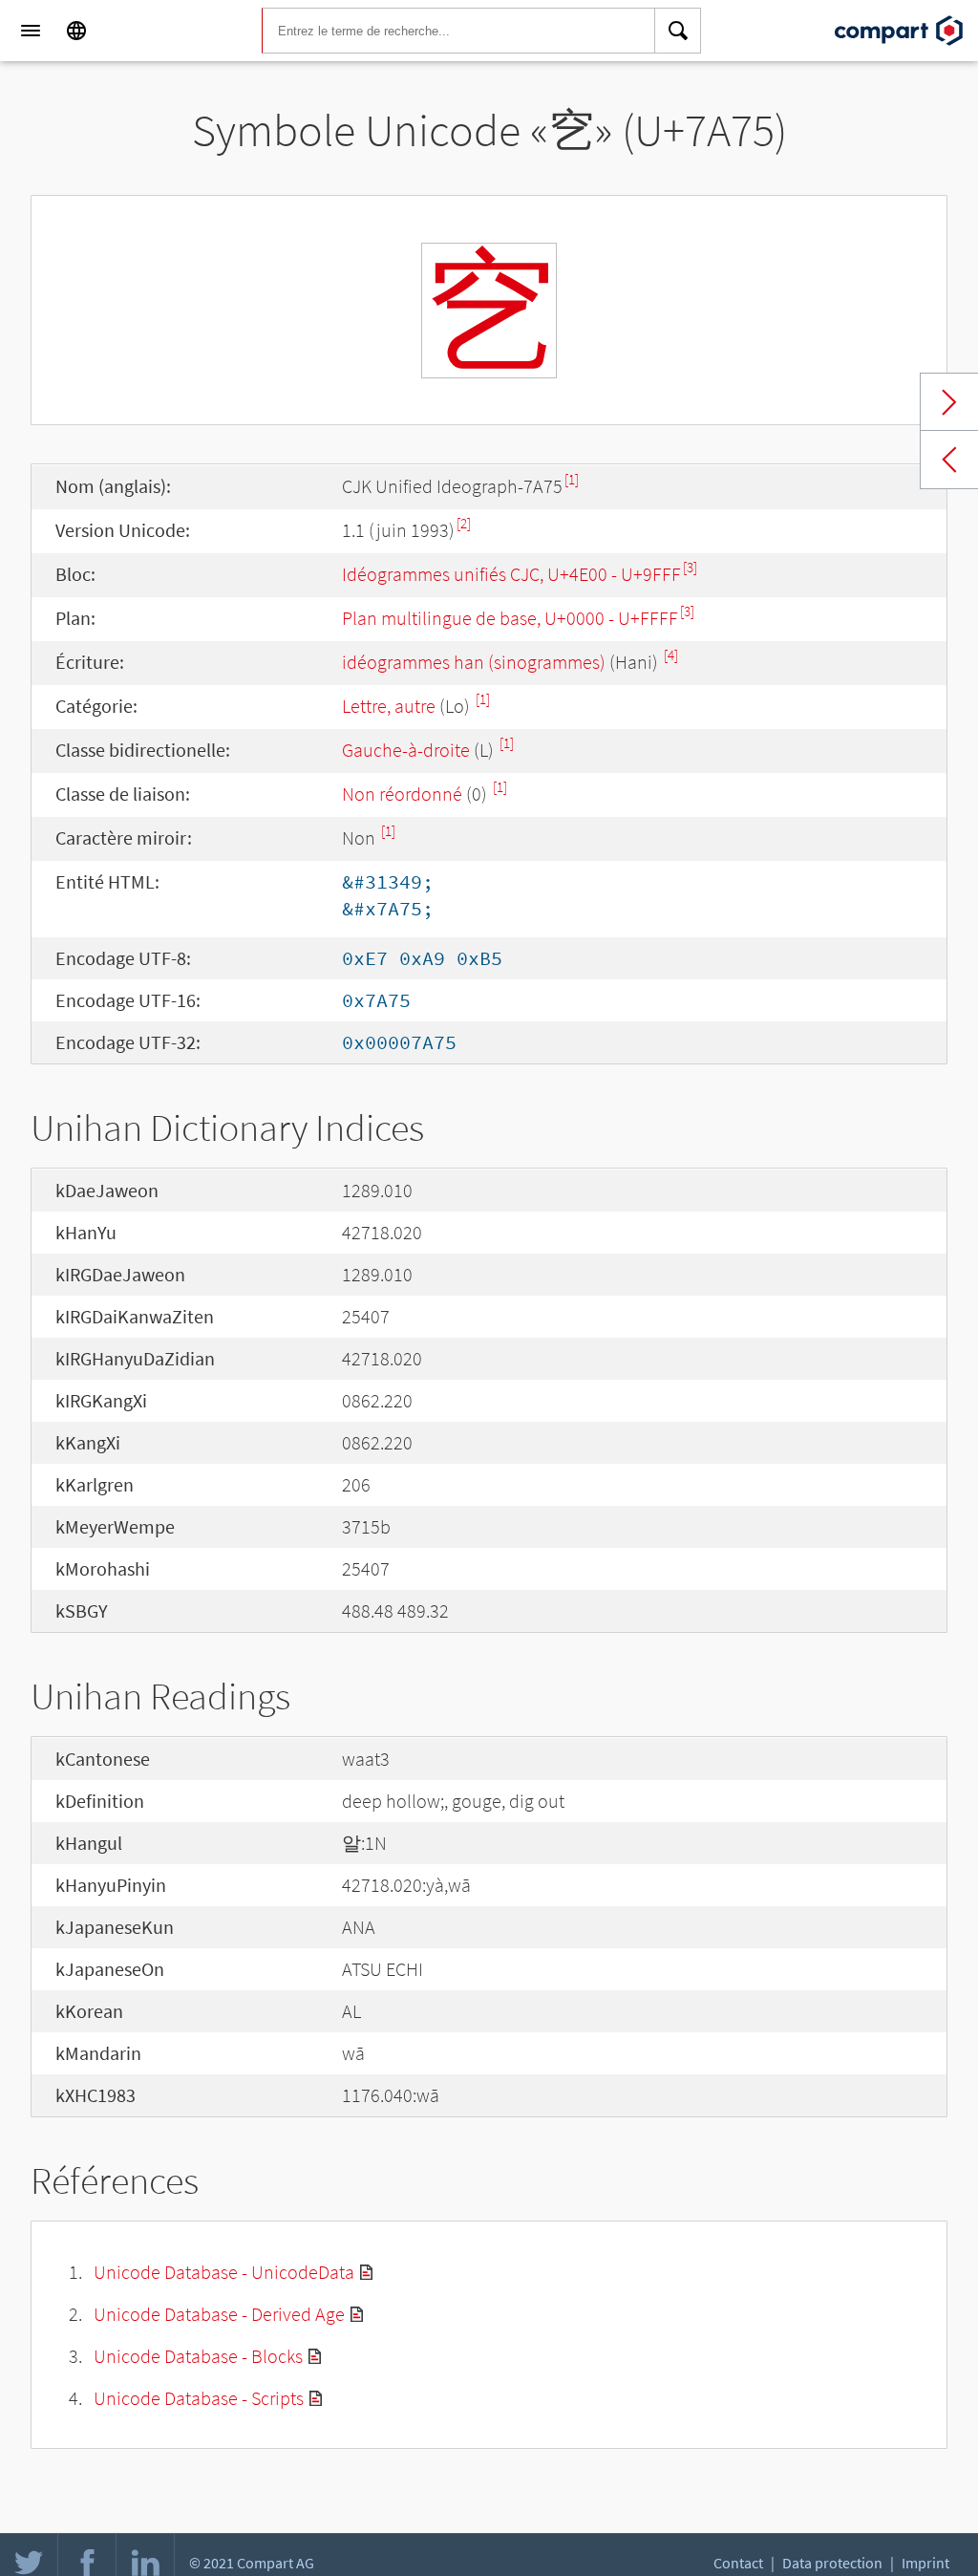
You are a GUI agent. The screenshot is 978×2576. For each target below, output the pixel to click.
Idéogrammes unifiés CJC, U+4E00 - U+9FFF (511, 574)
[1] (572, 479)
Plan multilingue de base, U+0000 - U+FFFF (510, 618)
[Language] (76, 31)
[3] (690, 567)
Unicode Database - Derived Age (219, 2314)
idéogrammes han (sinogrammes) (474, 662)
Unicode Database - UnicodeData (224, 2272)
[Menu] (31, 31)
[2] (464, 523)
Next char (949, 402)
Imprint (925, 2563)
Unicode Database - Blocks (198, 2356)
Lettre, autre (389, 706)
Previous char (949, 460)
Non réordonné (402, 794)
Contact (738, 2563)
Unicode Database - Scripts (199, 2398)
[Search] (678, 31)
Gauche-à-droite (406, 750)
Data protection (832, 2563)
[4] (671, 655)
